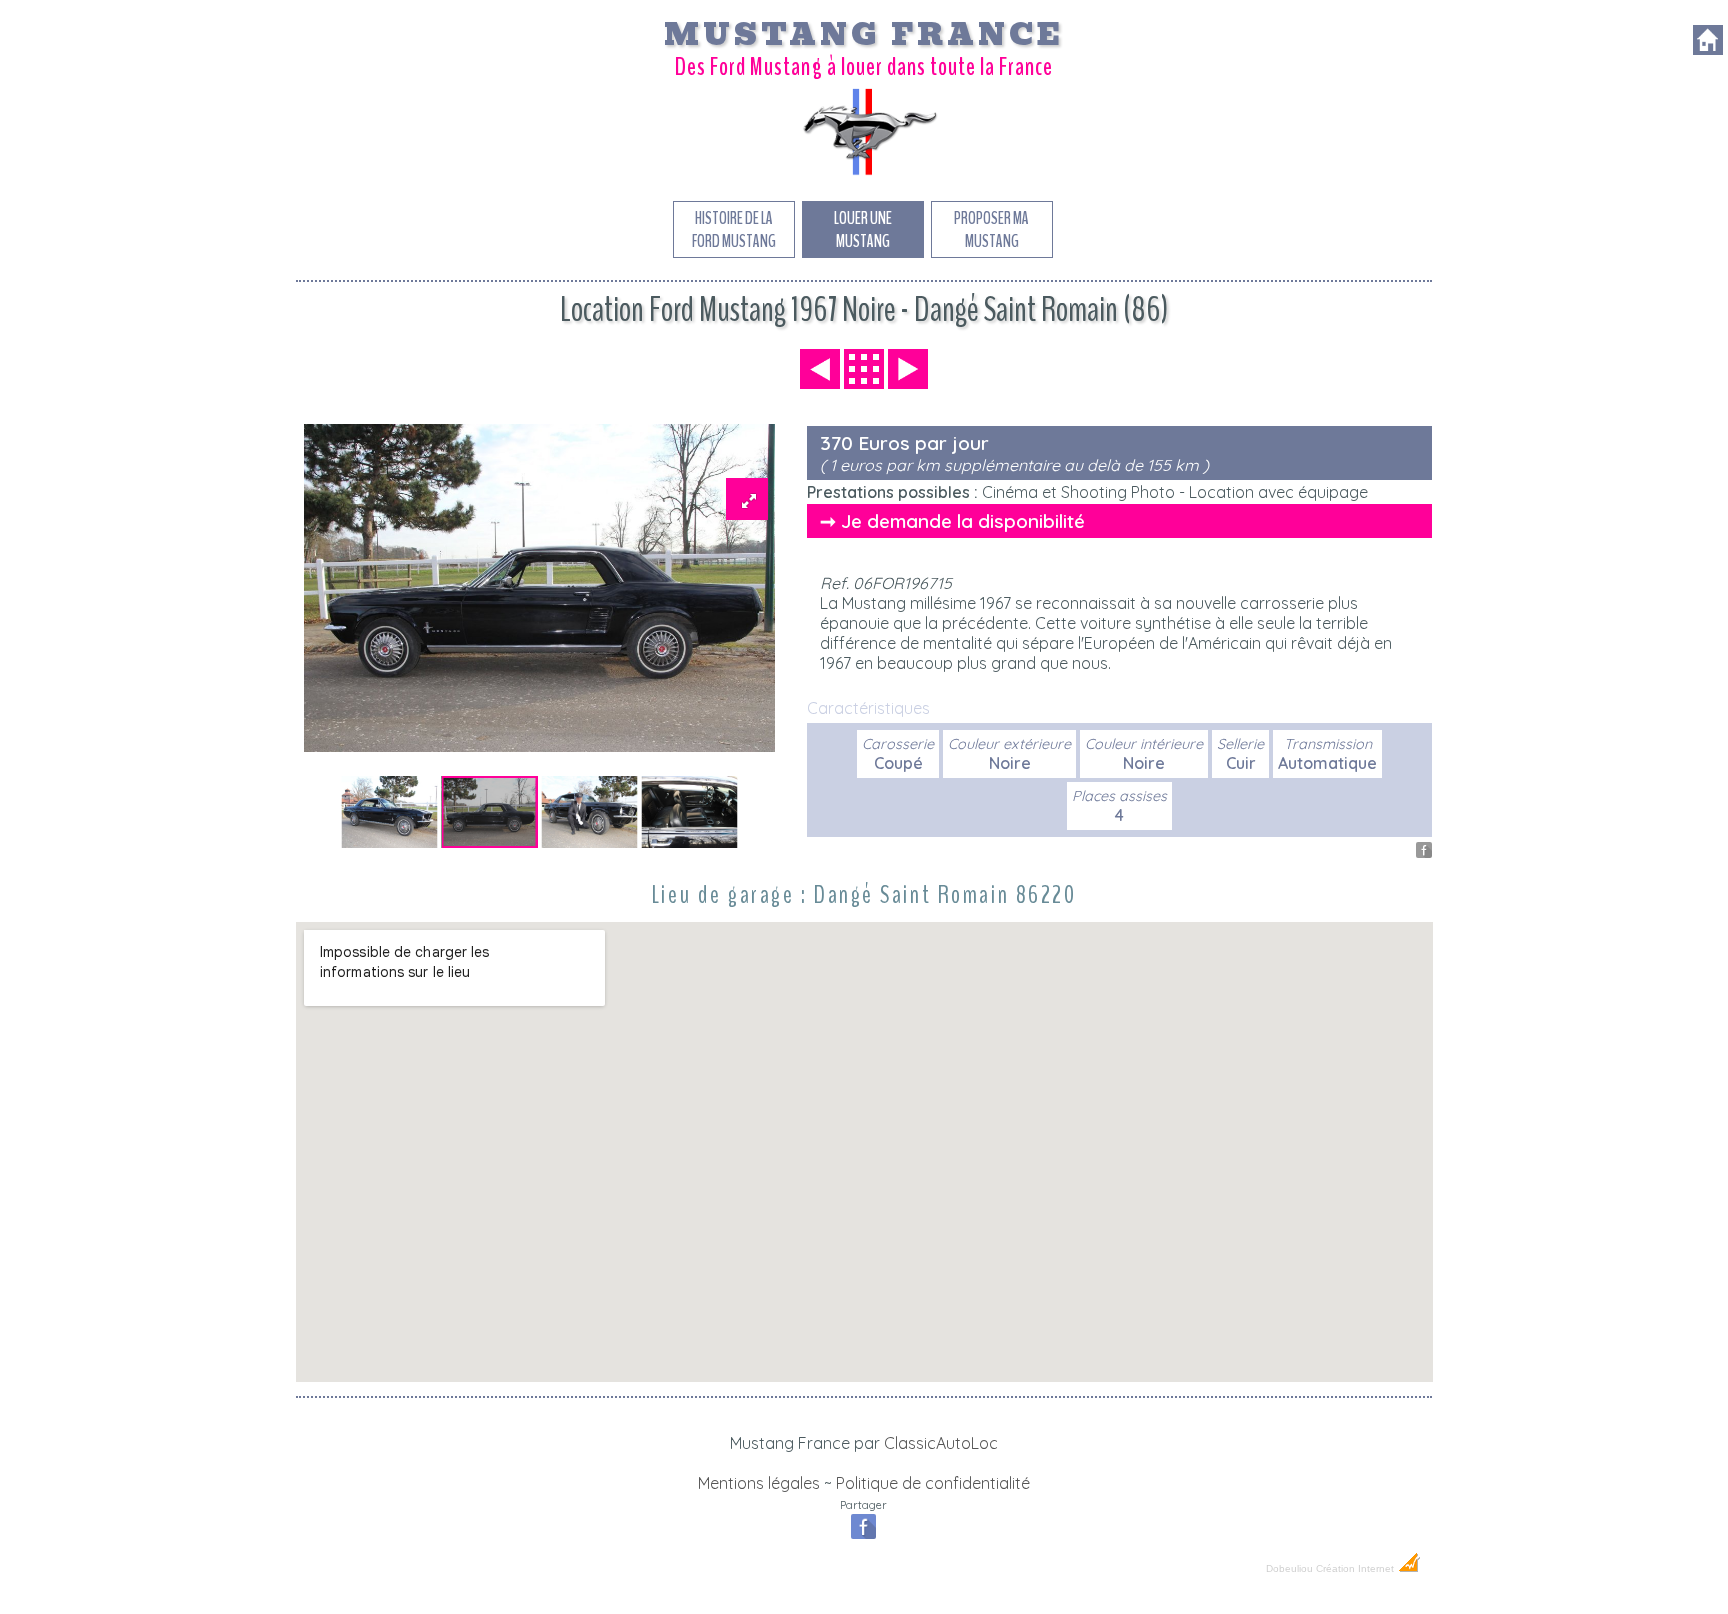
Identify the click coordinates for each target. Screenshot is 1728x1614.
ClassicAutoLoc (941, 1443)
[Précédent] (820, 369)
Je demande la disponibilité (963, 521)
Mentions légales (759, 1483)
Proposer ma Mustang (991, 230)
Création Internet (1356, 1568)
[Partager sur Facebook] (1424, 852)
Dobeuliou (1289, 1568)
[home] (1708, 49)
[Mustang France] (864, 174)
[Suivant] (908, 369)
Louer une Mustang (863, 230)
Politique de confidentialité (933, 1483)
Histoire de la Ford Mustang (734, 230)
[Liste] (864, 369)
